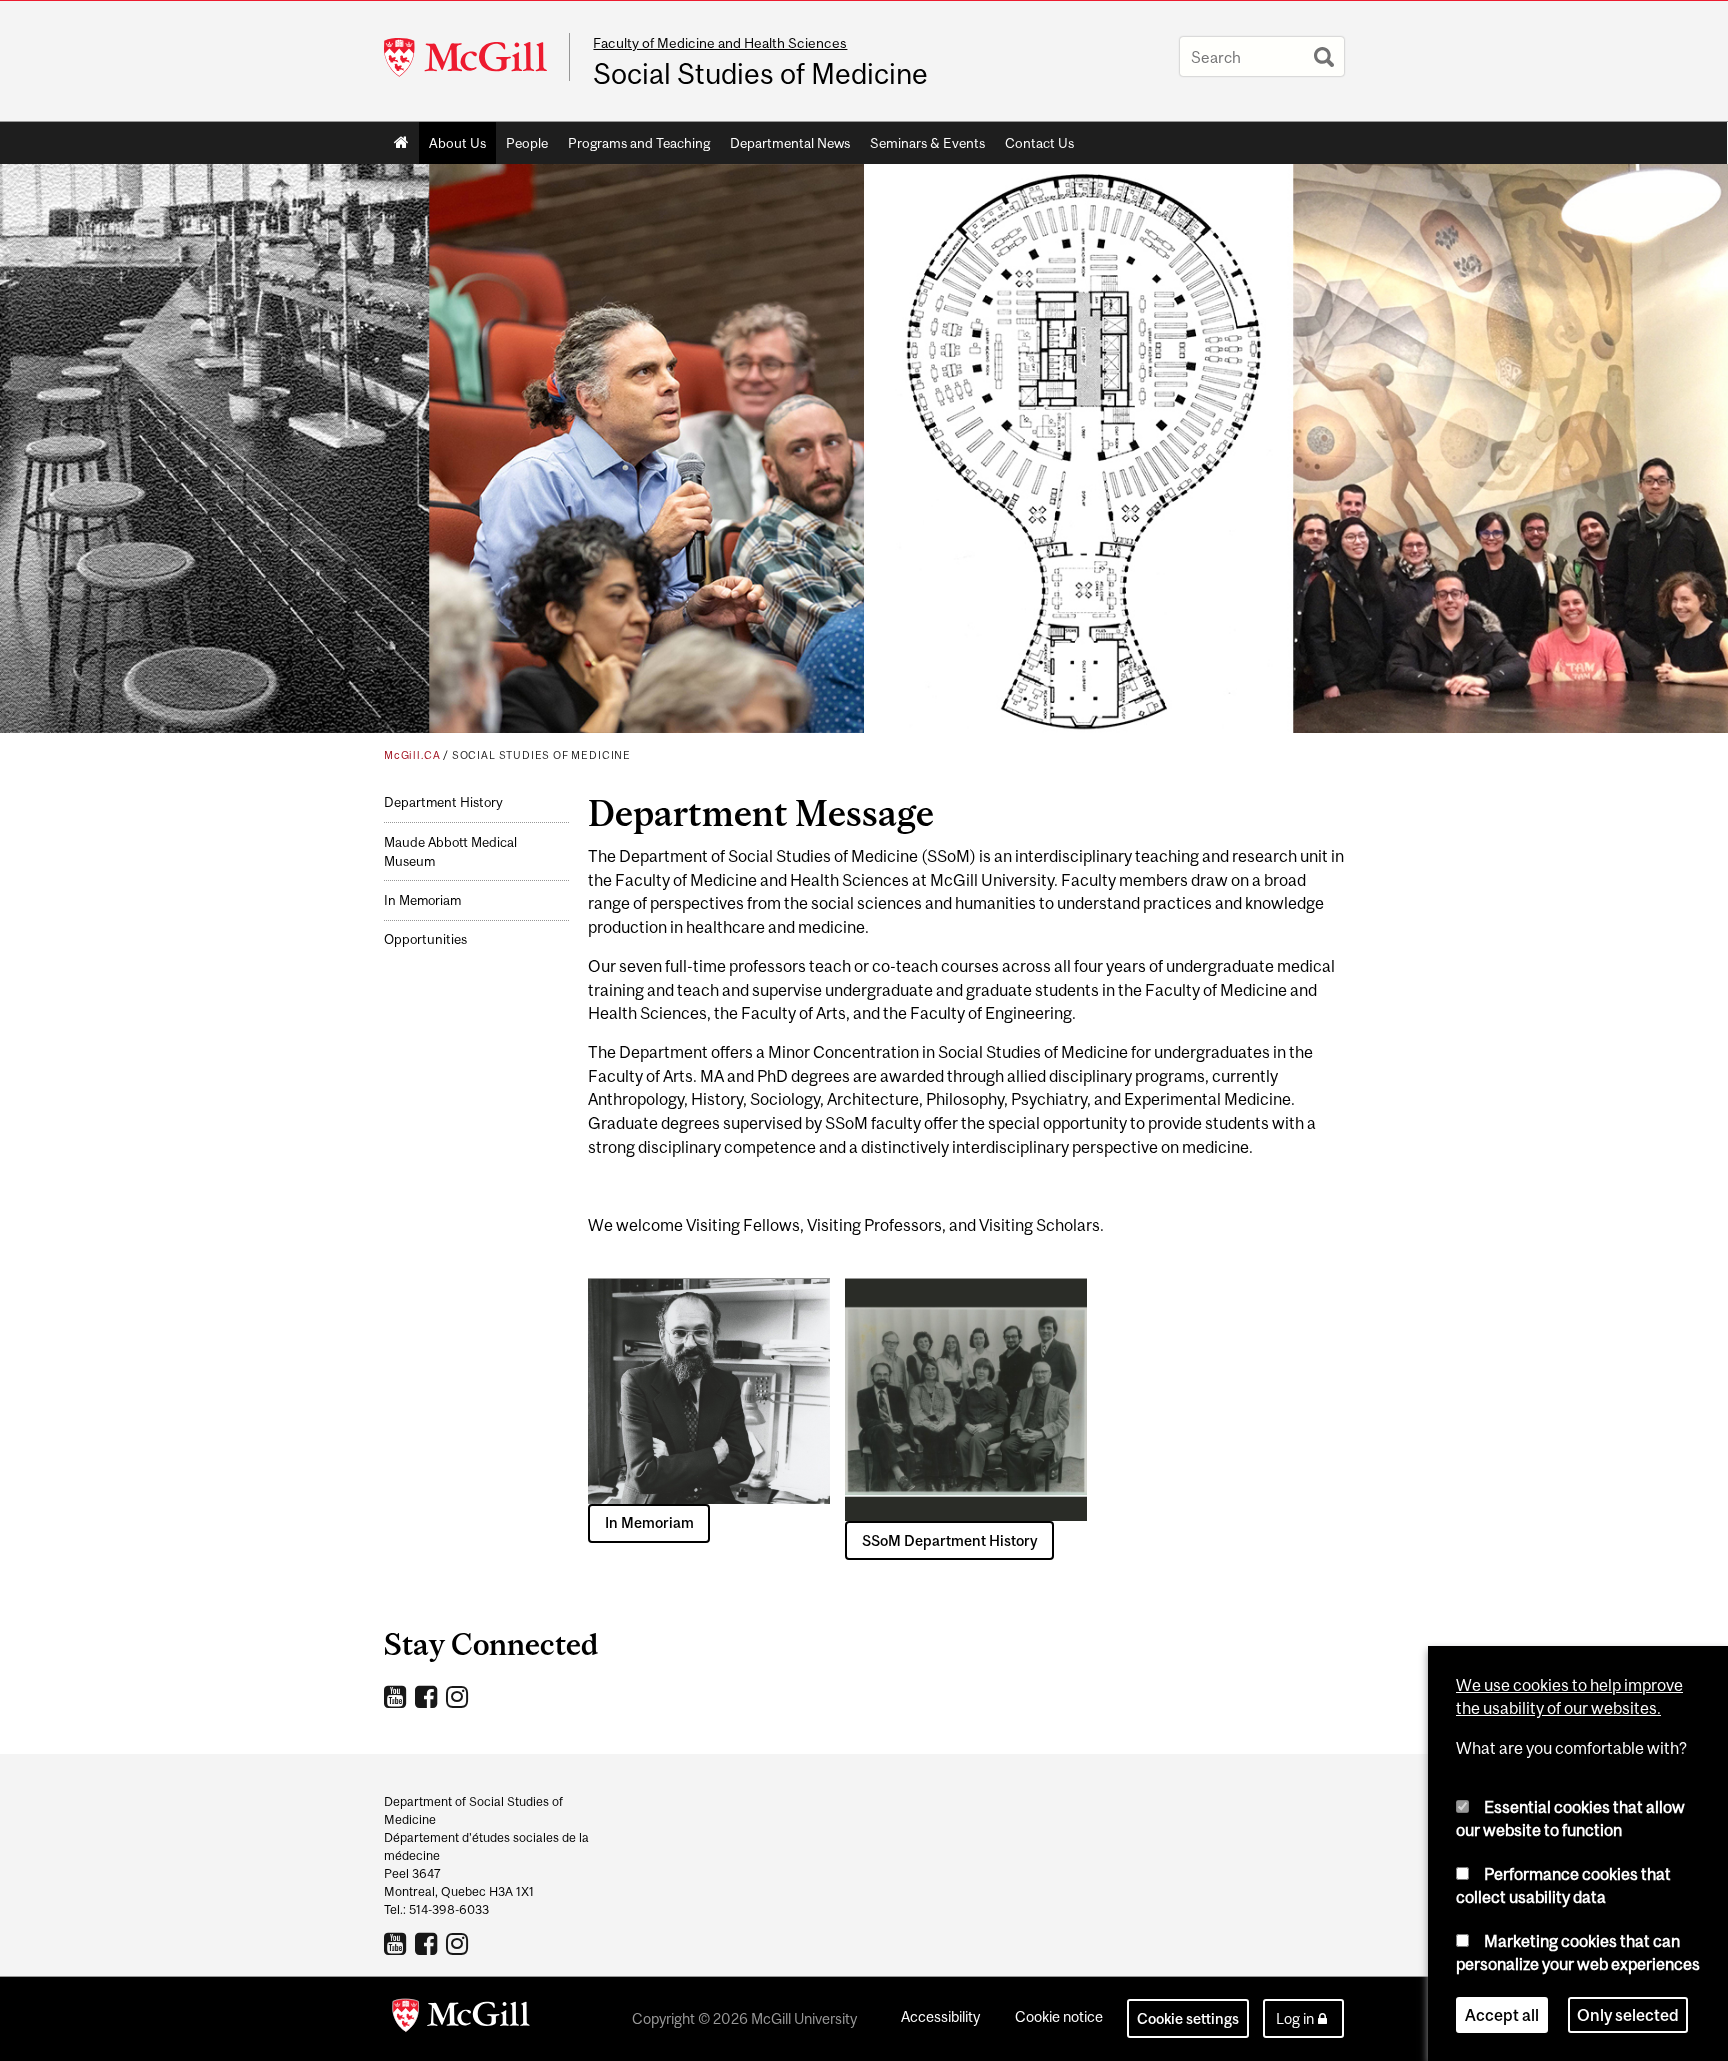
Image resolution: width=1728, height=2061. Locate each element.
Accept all (1502, 2015)
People (527, 143)
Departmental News (790, 143)
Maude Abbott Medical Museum (450, 852)
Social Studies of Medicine (760, 74)
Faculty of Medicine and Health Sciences (720, 43)
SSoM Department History (950, 1540)
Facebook (428, 1696)
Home (401, 143)
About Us (457, 143)
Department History (443, 802)
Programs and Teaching (639, 143)
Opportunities (425, 939)
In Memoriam (422, 900)
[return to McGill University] (461, 2019)
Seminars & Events (927, 143)
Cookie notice (1059, 2016)
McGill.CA (412, 755)
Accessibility (940, 2016)
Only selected (1628, 2015)
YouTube (397, 1696)
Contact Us (1039, 143)
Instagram (459, 1696)
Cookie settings (1188, 2018)
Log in (1295, 2018)
